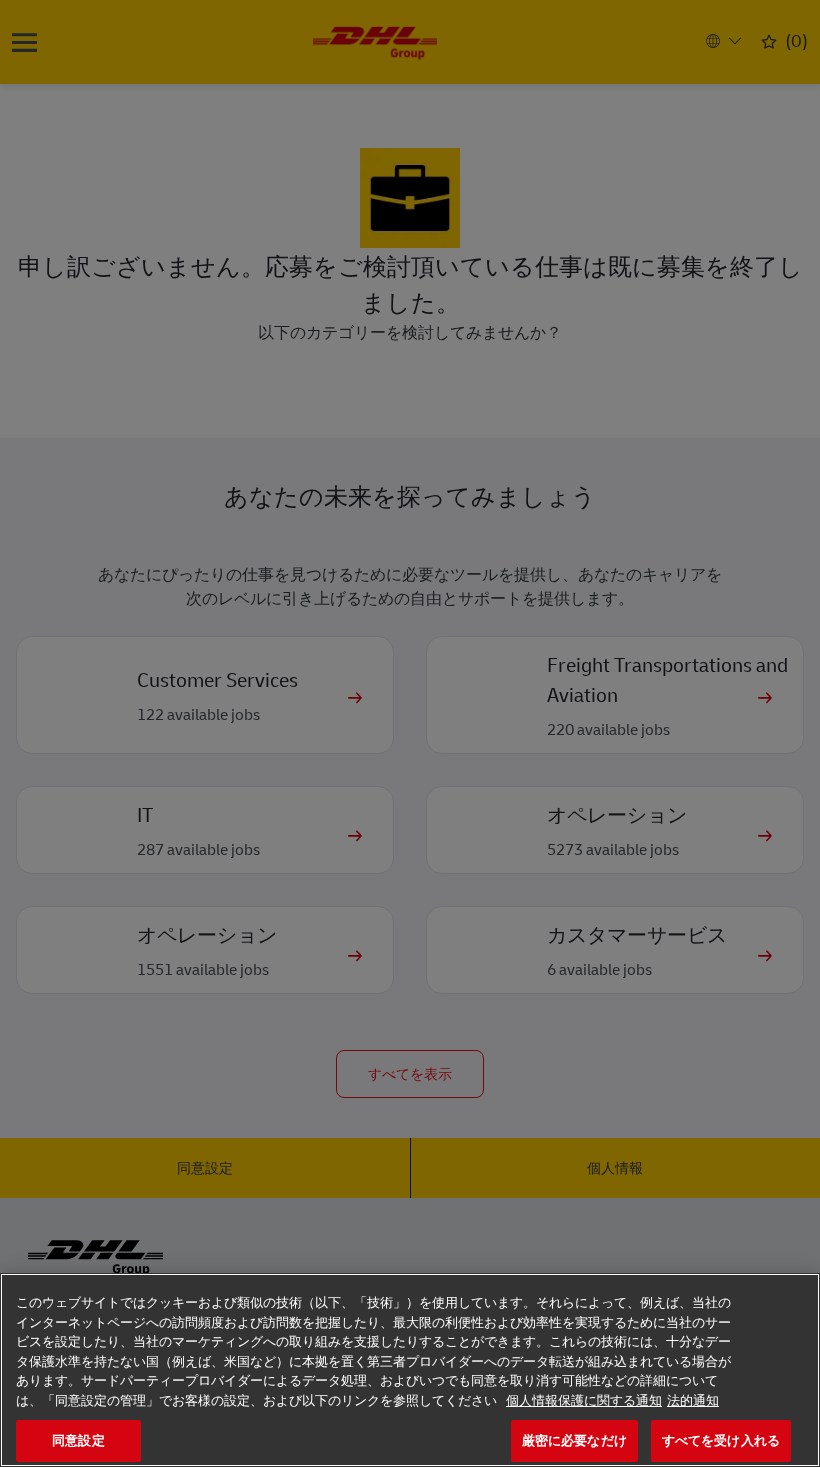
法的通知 (693, 1400)
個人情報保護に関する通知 (584, 1400)
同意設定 (78, 1440)
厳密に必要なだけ (574, 1440)
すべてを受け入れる (721, 1440)
